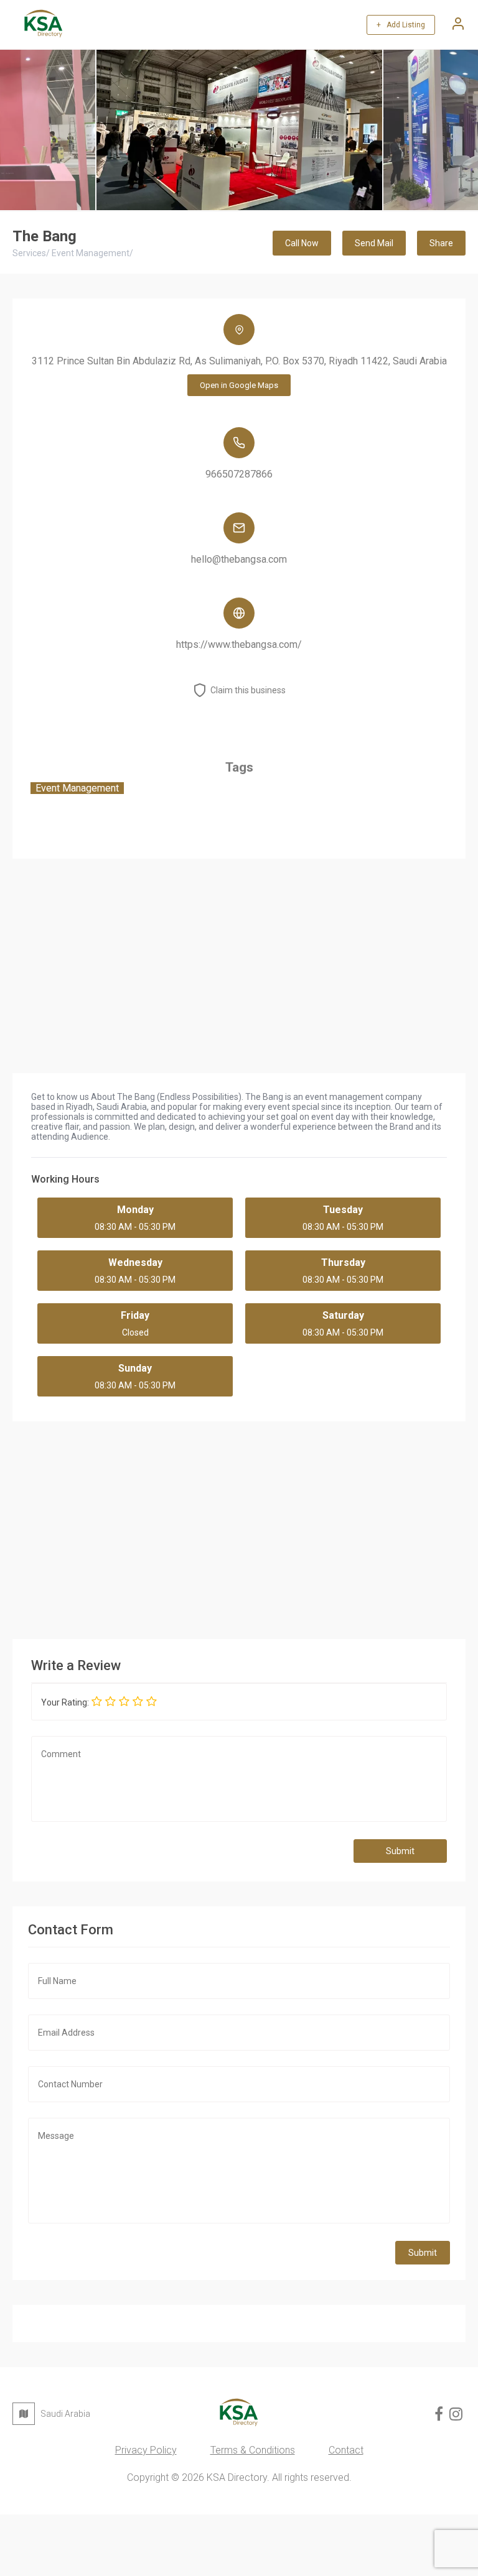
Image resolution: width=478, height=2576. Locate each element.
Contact (346, 2450)
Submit (400, 1851)
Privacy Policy (146, 2450)
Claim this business (248, 690)
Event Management (77, 788)
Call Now (302, 243)
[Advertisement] (239, 1527)
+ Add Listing (401, 25)
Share (441, 243)
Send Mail (374, 243)
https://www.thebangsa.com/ (239, 644)
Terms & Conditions (253, 2450)
